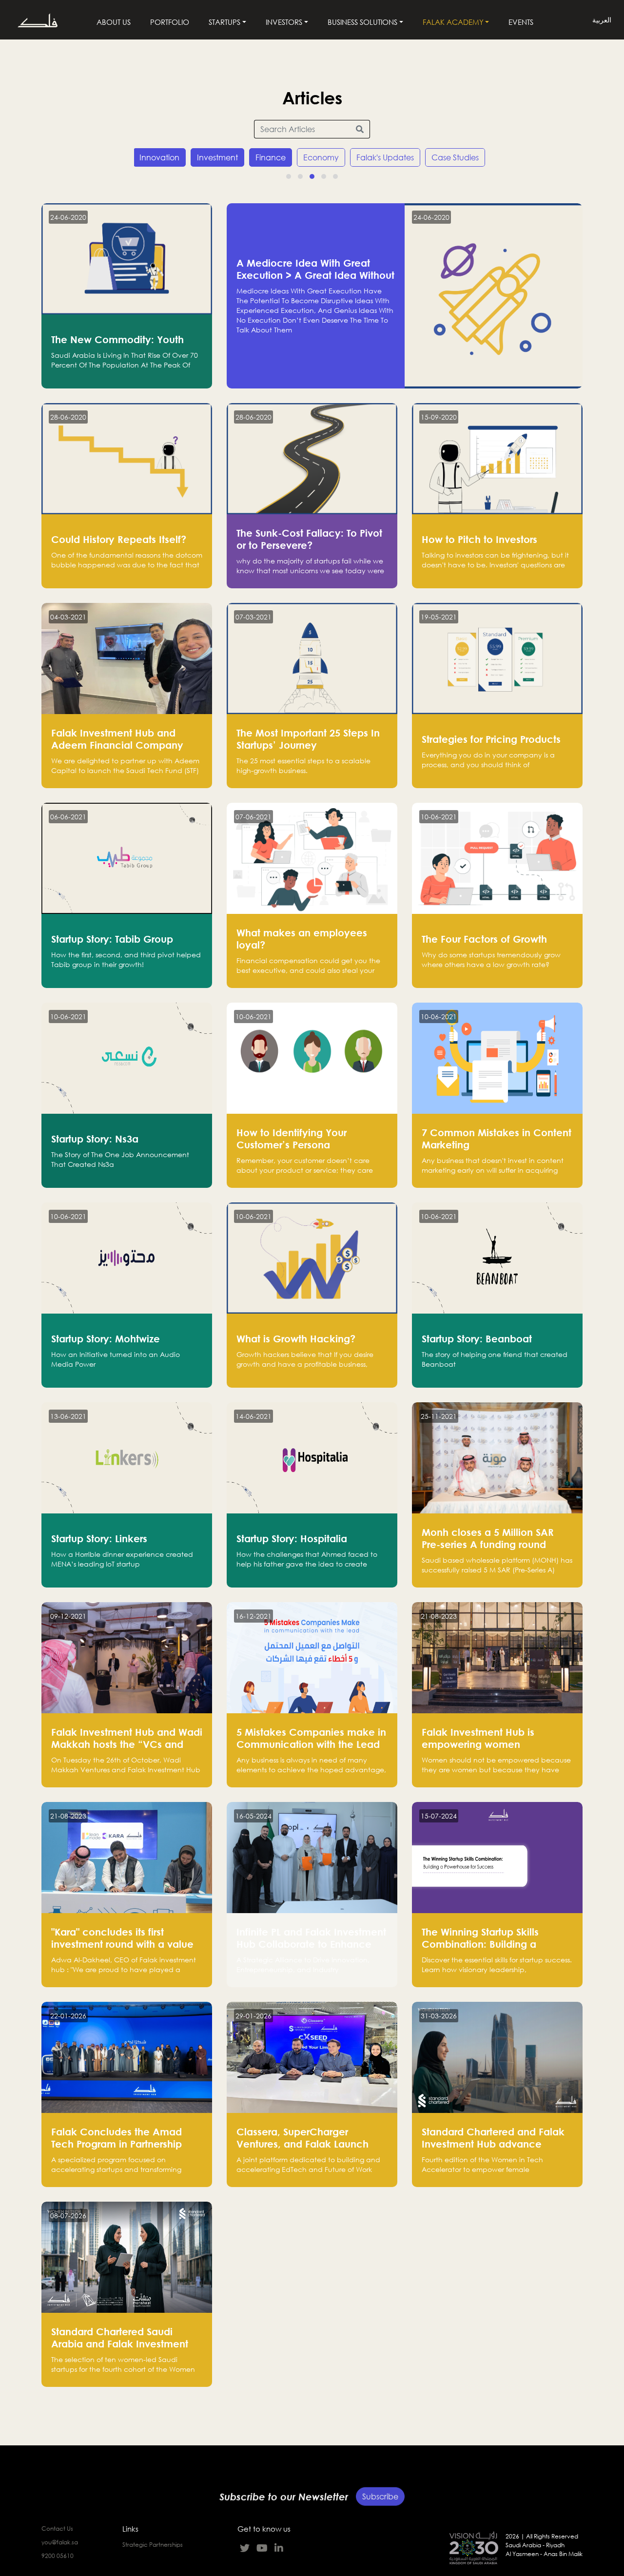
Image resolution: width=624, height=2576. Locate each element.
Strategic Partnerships (153, 2545)
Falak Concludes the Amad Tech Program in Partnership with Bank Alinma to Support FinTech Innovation (118, 2150)
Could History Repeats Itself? (119, 539)
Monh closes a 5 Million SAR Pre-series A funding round (488, 1538)
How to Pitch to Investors (479, 539)
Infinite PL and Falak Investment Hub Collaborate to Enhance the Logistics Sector (311, 1944)
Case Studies (455, 157)
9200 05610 (58, 2556)
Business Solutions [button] (362, 22)
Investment (217, 157)
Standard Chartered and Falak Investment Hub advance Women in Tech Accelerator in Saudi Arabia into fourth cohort (494, 2150)
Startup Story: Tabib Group (112, 939)
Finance (271, 157)
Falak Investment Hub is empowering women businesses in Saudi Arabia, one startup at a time (497, 1750)
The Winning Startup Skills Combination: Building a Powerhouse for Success (480, 1944)
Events (521, 22)
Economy (321, 157)
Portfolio (170, 22)
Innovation (159, 157)
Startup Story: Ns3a (95, 1139)
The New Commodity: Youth (117, 339)
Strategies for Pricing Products (491, 739)
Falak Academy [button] (453, 22)
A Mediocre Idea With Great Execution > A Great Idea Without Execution (315, 275)
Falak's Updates (385, 157)
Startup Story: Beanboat (477, 1338)
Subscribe (380, 2494)
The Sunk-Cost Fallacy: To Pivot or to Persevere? (309, 539)
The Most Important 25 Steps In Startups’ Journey (308, 739)
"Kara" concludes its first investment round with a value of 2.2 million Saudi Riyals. (122, 1944)
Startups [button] (224, 22)
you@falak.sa (60, 2542)
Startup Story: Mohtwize (106, 1338)
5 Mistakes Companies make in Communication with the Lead (311, 1738)
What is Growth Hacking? (296, 1338)
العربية (602, 20)
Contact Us (57, 2528)
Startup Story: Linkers (99, 1538)
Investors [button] (284, 22)
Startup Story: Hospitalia (292, 1538)
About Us (114, 22)
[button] (289, 176)
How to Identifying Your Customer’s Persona (292, 1138)
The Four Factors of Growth (484, 939)
